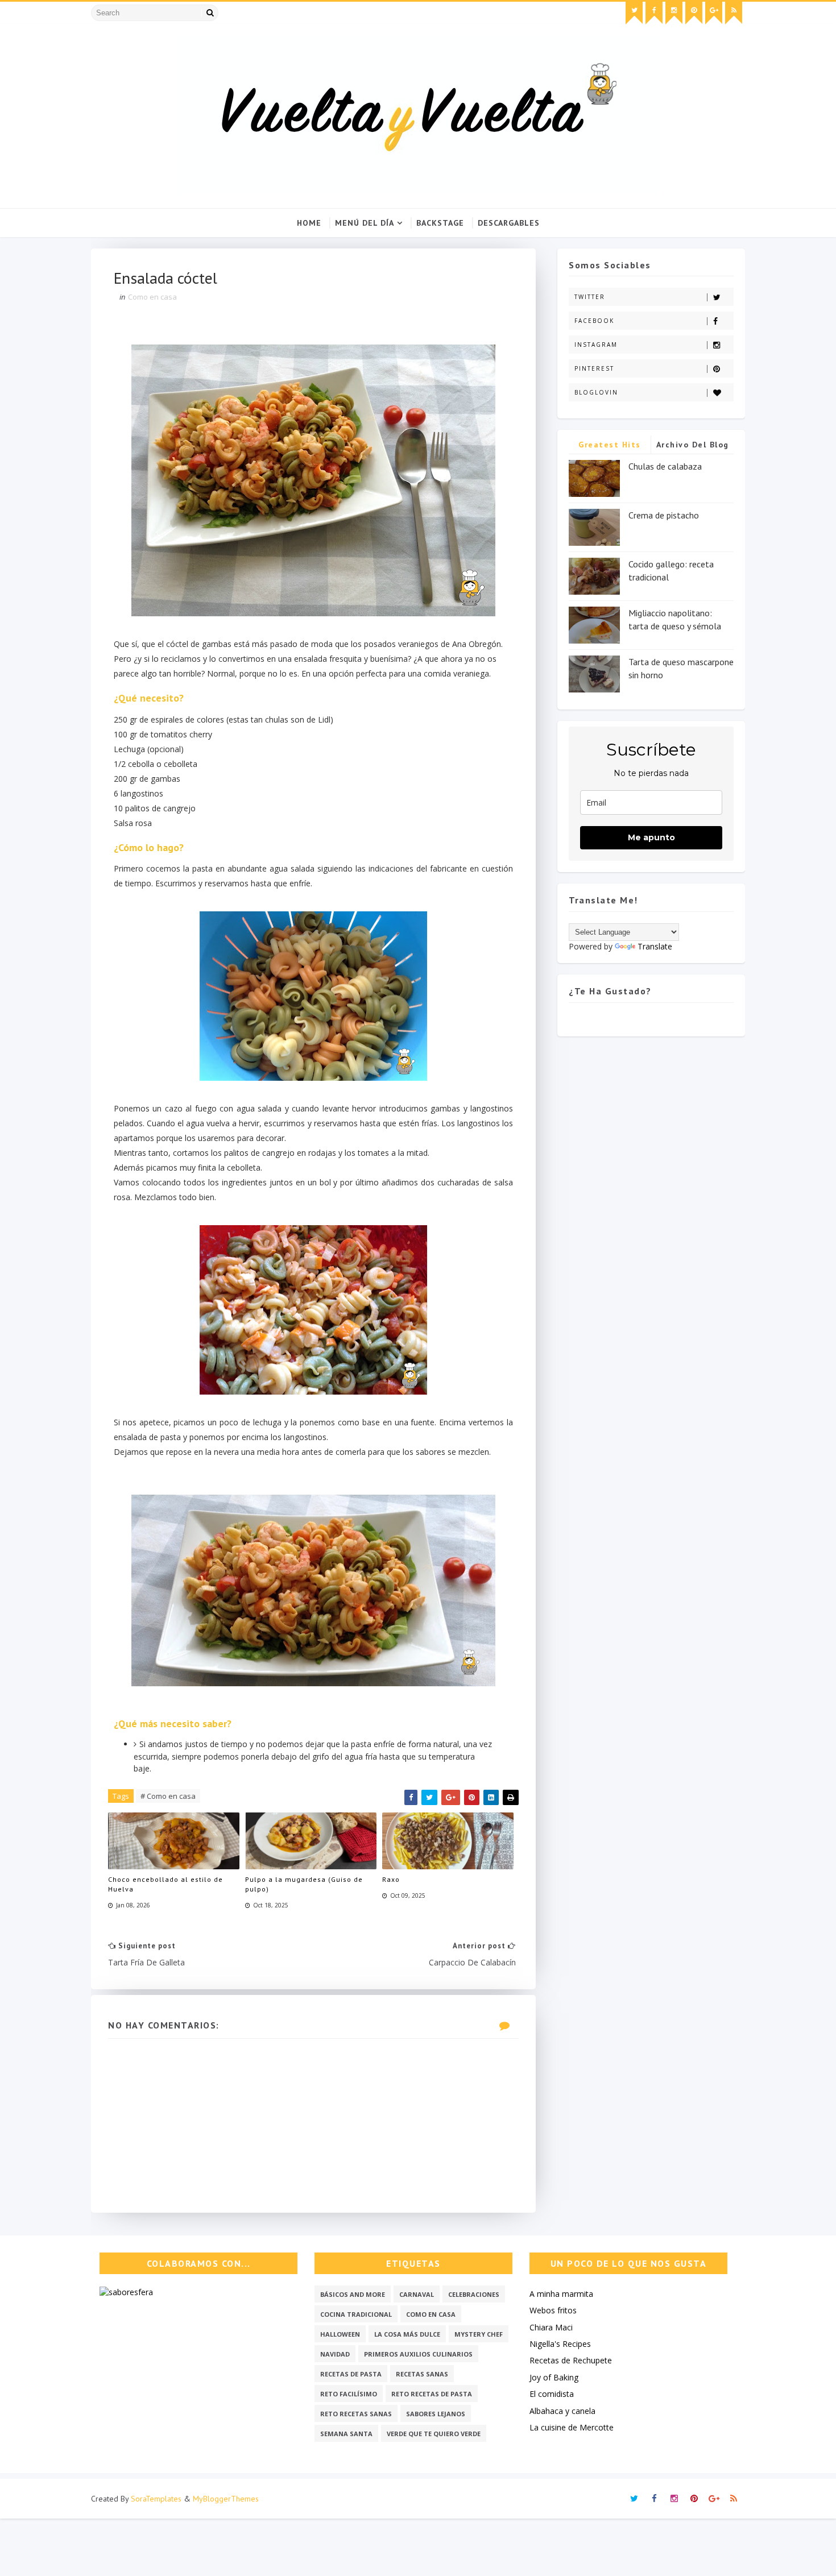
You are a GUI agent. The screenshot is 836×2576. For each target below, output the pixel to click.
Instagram (596, 345)
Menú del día (365, 223)
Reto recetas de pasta (432, 2394)
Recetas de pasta (351, 2374)
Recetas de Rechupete (571, 2360)
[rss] (734, 13)
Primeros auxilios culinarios (418, 2354)
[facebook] (654, 13)
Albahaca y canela (562, 2411)
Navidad (335, 2354)
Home (309, 223)
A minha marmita (561, 2294)
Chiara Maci (551, 2327)
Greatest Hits (610, 445)
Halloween (340, 2334)
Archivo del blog (693, 445)
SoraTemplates (156, 2499)
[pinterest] (694, 13)
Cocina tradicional (356, 2314)
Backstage (440, 223)
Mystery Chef (479, 2334)
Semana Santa (346, 2434)
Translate (655, 946)
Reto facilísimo (349, 2394)
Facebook (594, 321)
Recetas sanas (422, 2374)
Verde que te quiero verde (434, 2434)
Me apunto (651, 837)
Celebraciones (474, 2294)
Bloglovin (596, 392)
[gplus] (714, 13)
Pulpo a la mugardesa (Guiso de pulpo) (304, 1884)
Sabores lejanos (436, 2414)
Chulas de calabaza (665, 466)
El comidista (552, 2394)
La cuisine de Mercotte (572, 2427)
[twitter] (634, 13)
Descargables (509, 223)
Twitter (590, 297)
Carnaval (417, 2294)
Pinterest (594, 368)
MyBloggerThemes (226, 2499)
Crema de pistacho (664, 515)
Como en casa (152, 297)
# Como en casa (168, 1796)
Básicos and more (353, 2294)
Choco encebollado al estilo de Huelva (165, 1884)
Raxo (391, 1879)
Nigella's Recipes (560, 2344)
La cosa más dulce (407, 2334)
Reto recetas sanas (356, 2414)
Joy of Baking (554, 2377)
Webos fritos (553, 2310)
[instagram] (674, 13)
